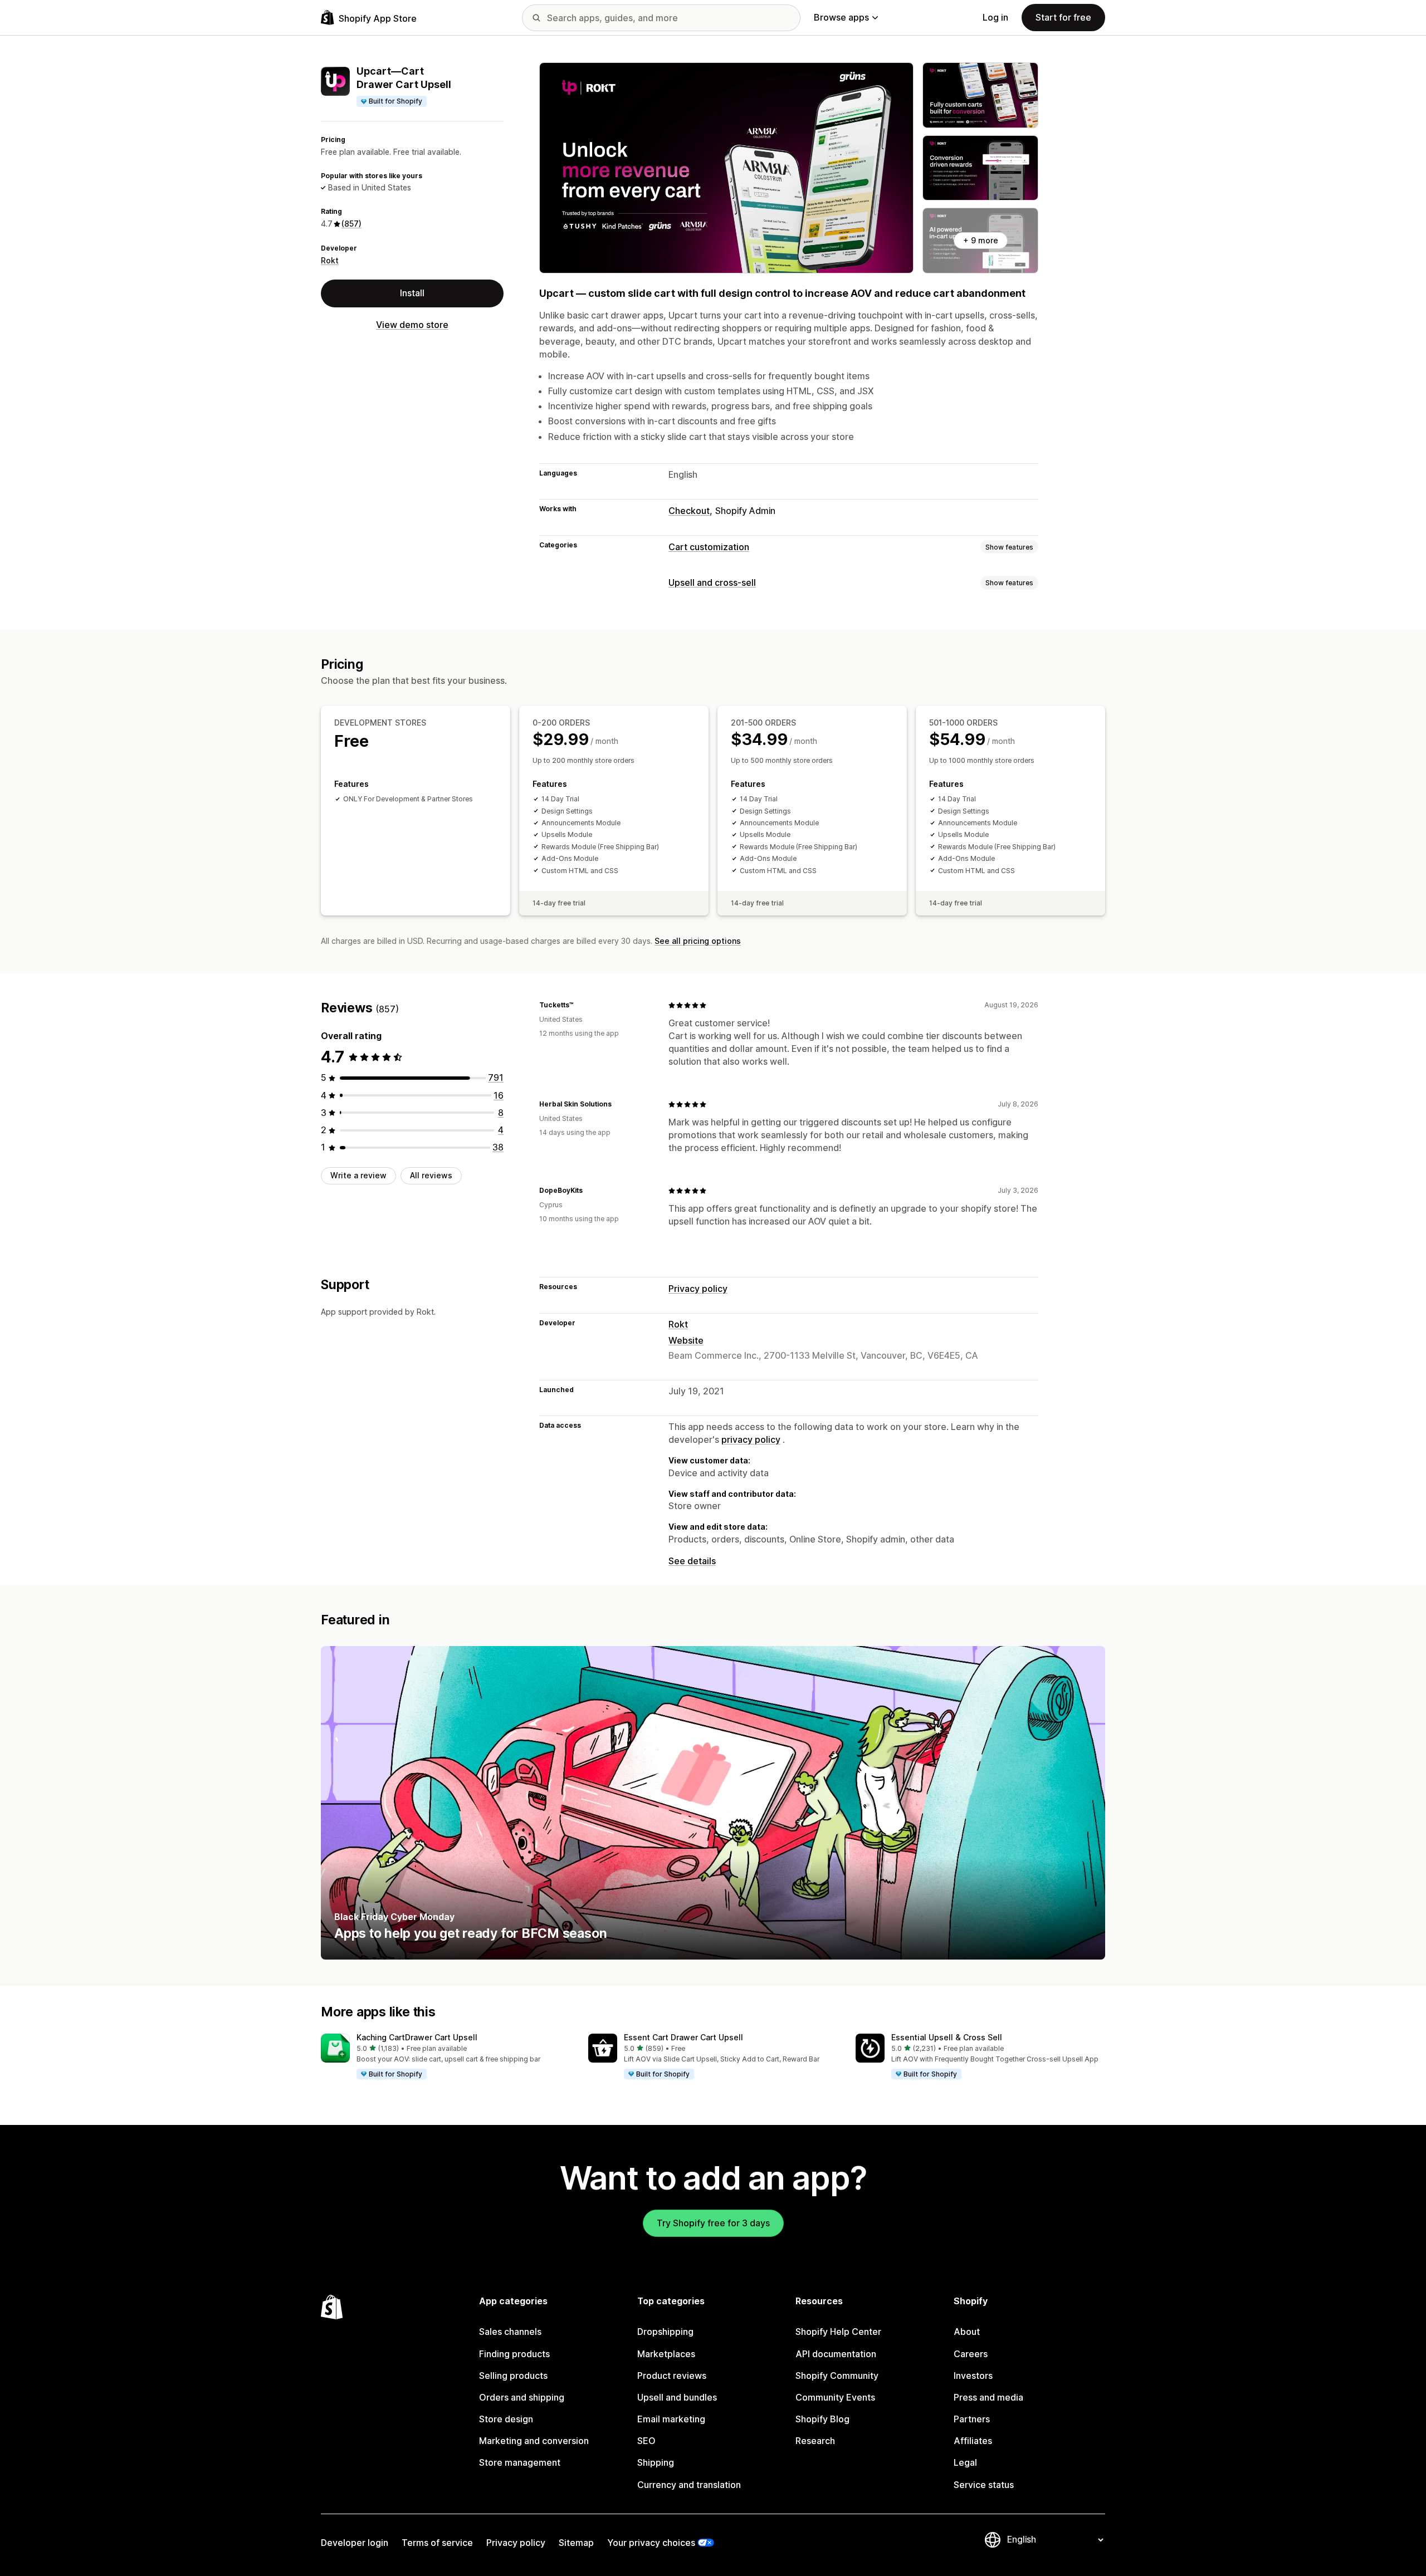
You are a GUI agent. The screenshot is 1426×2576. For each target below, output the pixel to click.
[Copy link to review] (580, 1005)
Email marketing (671, 2419)
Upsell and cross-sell (712, 582)
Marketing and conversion (534, 2441)
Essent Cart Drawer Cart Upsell (683, 2037)
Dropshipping (665, 2332)
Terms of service (437, 2543)
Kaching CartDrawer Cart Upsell (417, 2037)
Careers (971, 2354)
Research (815, 2441)
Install (412, 293)
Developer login (355, 2543)
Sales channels (510, 2332)
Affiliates (973, 2441)
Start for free (1063, 17)
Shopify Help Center (838, 2332)
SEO (646, 2441)
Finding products (514, 2354)
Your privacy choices (651, 2543)
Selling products (513, 2376)
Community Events (835, 2397)
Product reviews (672, 2376)
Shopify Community (837, 2376)
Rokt (330, 260)
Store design (506, 2419)
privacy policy (751, 1439)
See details (692, 1561)
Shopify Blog (822, 2419)
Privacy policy (698, 1289)
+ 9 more (981, 240)
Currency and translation (689, 2485)
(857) (351, 224)
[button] (446, 2057)
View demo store (412, 325)
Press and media (988, 2397)
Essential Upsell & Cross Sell (947, 2037)
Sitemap (576, 2543)
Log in (995, 17)
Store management (520, 2462)
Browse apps (841, 17)
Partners (972, 2419)
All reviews (431, 1175)
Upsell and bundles (677, 2397)
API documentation (836, 2354)
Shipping (656, 2462)
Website (686, 1340)
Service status (984, 2485)
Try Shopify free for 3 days (713, 2223)
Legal (965, 2462)
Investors (973, 2376)
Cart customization (709, 547)
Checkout (689, 511)
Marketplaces (666, 2354)
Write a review (358, 1175)
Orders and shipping (522, 2397)
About (967, 2332)
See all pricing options (698, 941)
